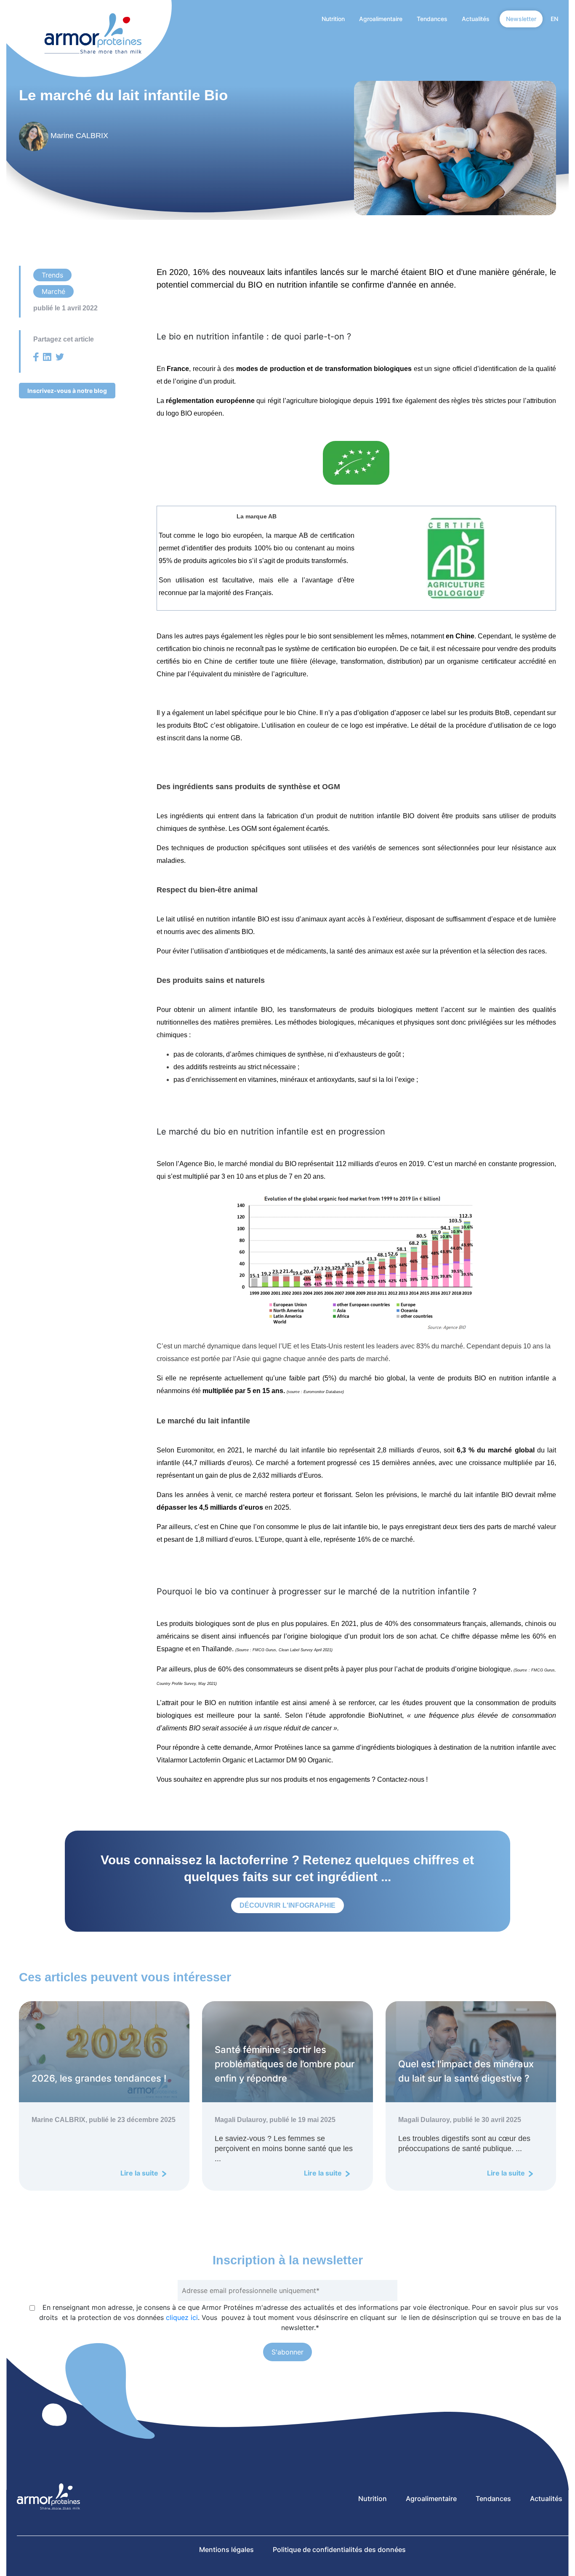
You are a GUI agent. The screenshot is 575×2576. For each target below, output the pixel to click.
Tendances (432, 19)
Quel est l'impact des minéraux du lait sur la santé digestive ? (466, 2071)
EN (554, 19)
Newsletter (521, 19)
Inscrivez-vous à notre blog (67, 391)
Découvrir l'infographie (287, 1905)
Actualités (476, 19)
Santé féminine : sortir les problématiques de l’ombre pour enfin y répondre (285, 2064)
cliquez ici (182, 2317)
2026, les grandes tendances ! (99, 2078)
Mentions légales (226, 2549)
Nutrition (333, 19)
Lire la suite (140, 2173)
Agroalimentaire (381, 19)
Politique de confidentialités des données (339, 2549)
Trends (52, 275)
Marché (53, 291)
